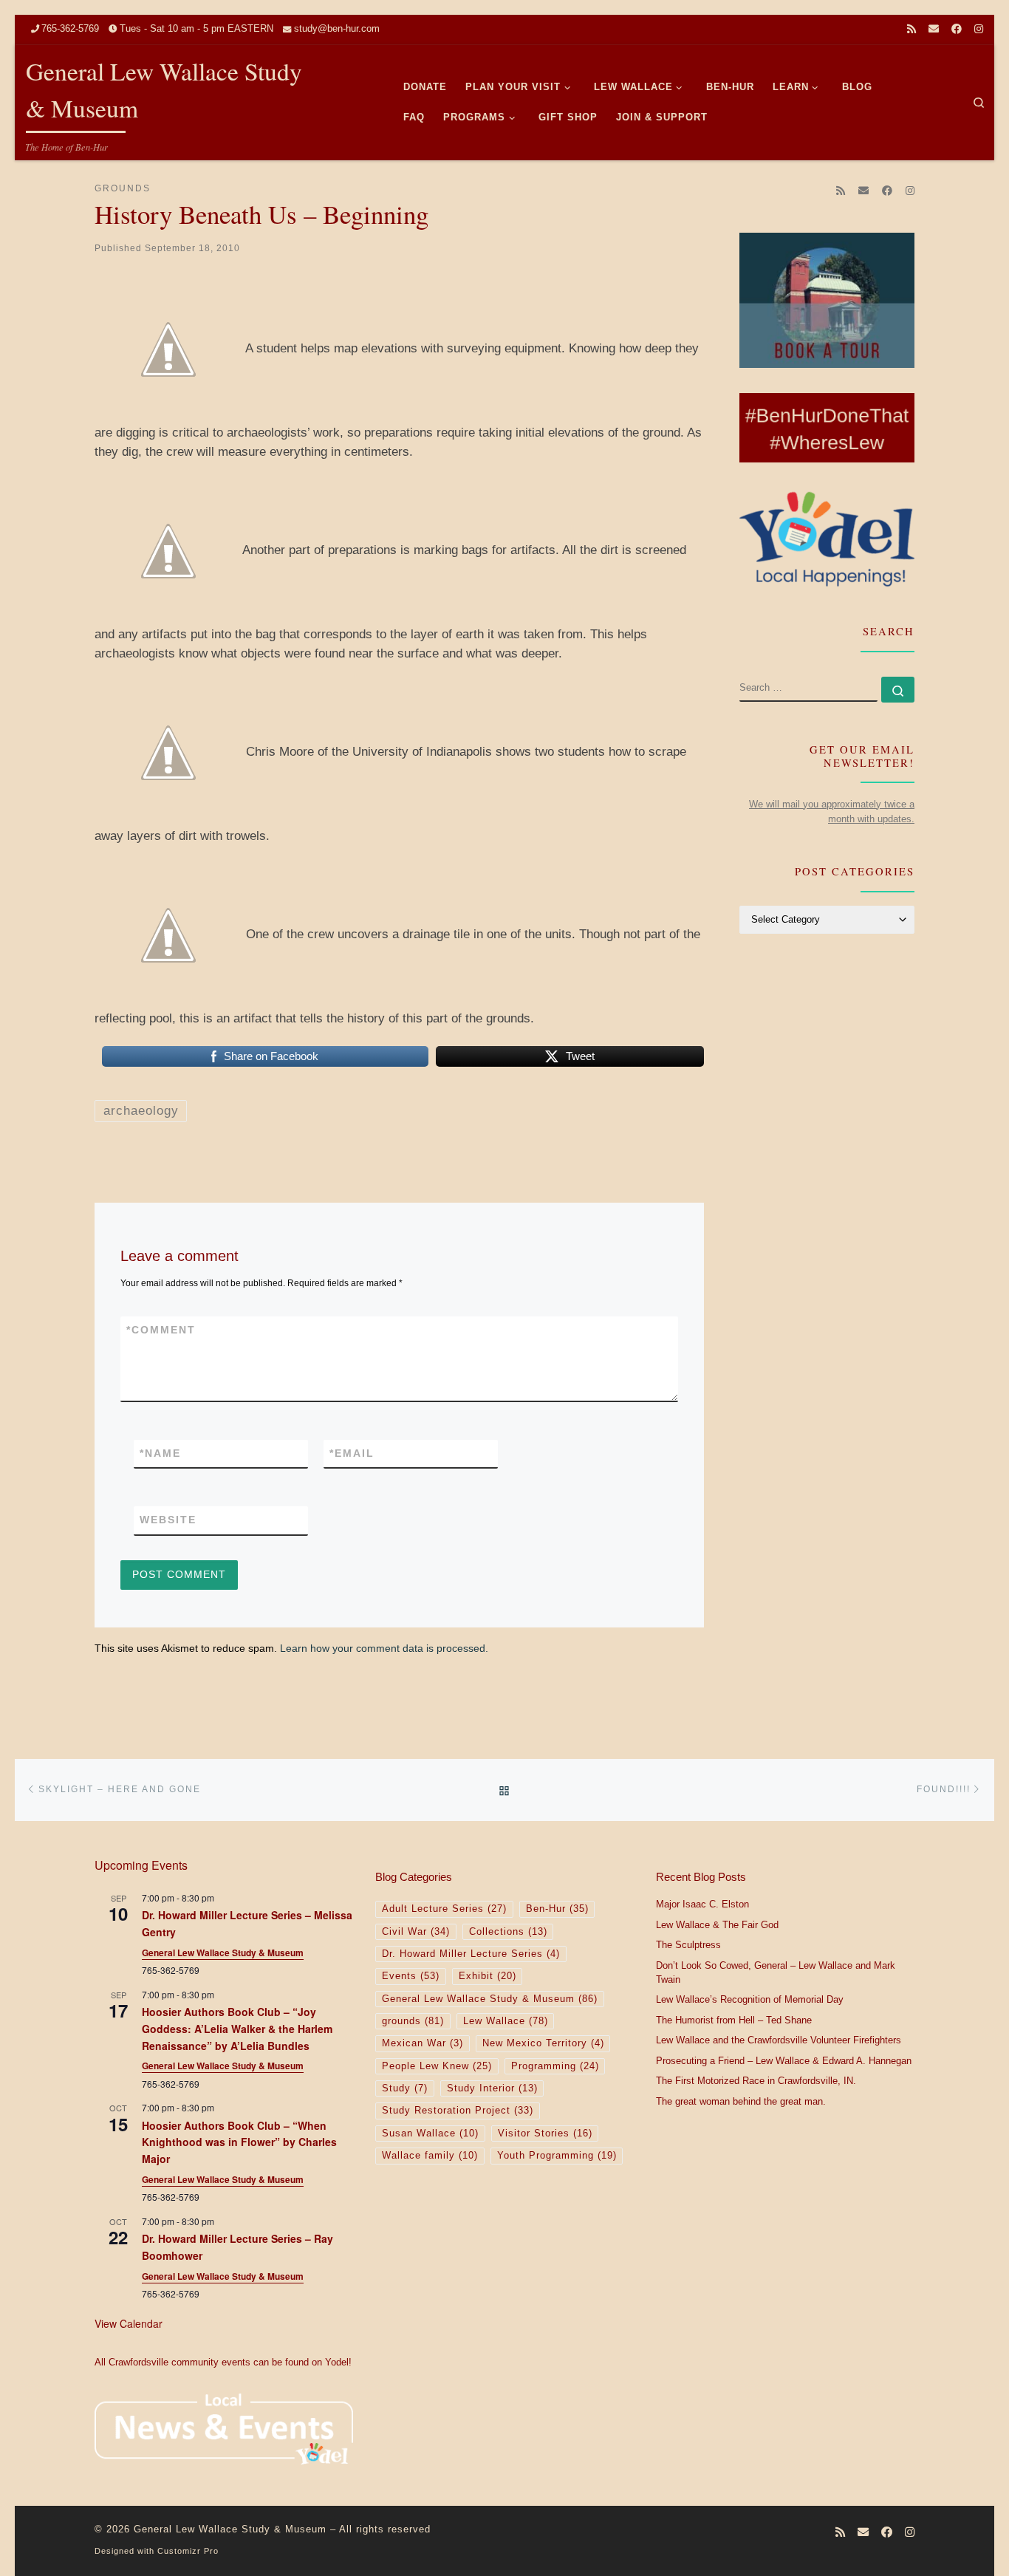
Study (405, 2088)
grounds (413, 2021)
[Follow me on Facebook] (957, 30)
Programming (555, 2066)
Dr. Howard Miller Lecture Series (471, 1954)
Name (160, 1453)
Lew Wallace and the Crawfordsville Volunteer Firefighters (779, 2040)
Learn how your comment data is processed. (384, 1648)
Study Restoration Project (458, 2111)
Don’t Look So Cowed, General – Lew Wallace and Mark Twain (776, 1973)
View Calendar (129, 2323)
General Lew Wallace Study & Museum (223, 1953)
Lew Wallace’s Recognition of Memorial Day (750, 2000)
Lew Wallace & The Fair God (717, 1925)
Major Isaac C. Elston (702, 1904)
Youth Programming (557, 2156)
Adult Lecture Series (444, 1909)
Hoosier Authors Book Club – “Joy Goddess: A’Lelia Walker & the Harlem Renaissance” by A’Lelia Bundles (237, 2028)
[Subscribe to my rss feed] (911, 30)
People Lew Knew (437, 2066)
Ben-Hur (557, 1909)
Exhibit (488, 1976)
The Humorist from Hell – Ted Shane (734, 2020)
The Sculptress (688, 1945)
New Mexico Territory (543, 2043)
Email (352, 1453)
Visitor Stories (545, 2133)
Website (168, 1520)
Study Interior (492, 2088)
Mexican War (423, 2043)
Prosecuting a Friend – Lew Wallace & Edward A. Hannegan (784, 2061)
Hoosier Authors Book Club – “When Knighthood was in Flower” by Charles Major (239, 2142)
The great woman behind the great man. (741, 2102)
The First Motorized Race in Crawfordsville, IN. (756, 2081)
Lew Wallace (506, 2021)
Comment (161, 1330)
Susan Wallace (430, 2133)
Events (411, 1976)
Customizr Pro (188, 2551)
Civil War (416, 1932)
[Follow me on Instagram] (979, 30)
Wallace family (430, 2156)
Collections (508, 1932)
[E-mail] (934, 30)
